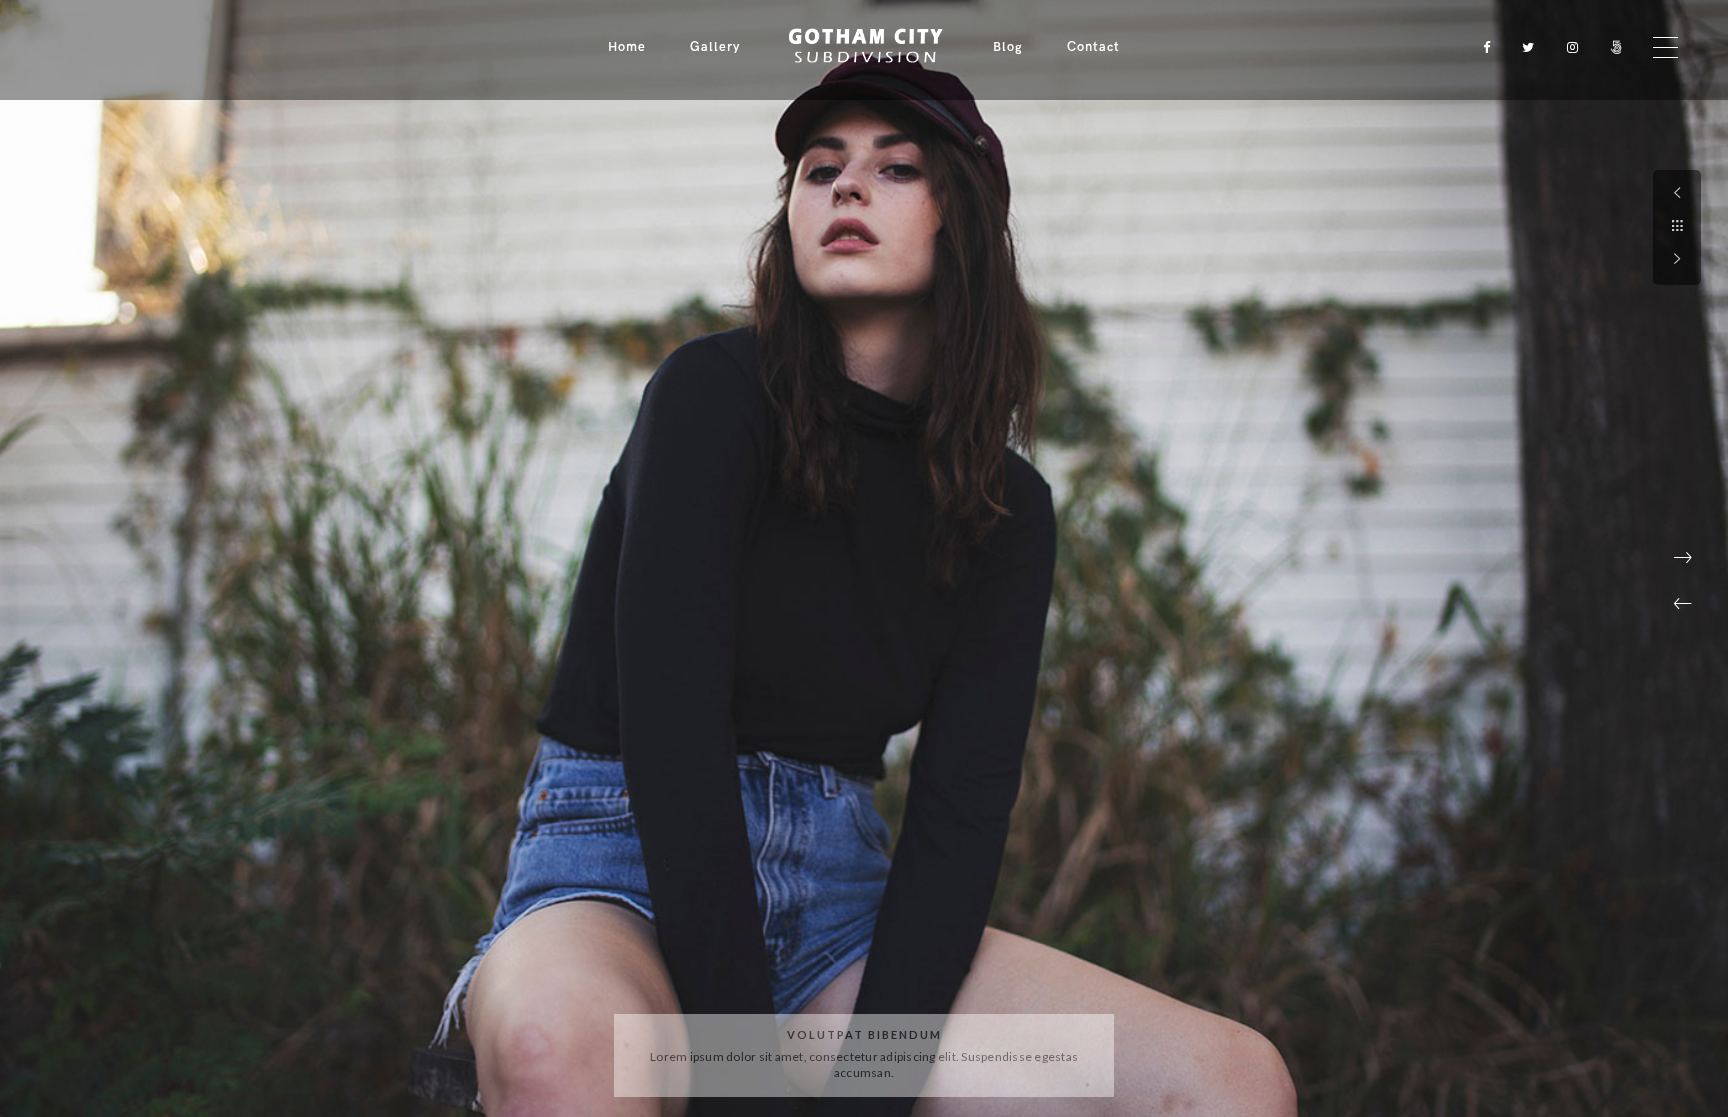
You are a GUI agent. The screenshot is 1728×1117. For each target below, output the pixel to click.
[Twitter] (1524, 47)
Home (627, 47)
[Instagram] (1568, 47)
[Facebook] (1480, 47)
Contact (1093, 47)
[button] (1683, 604)
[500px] (1612, 47)
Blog (1008, 47)
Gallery (715, 47)
